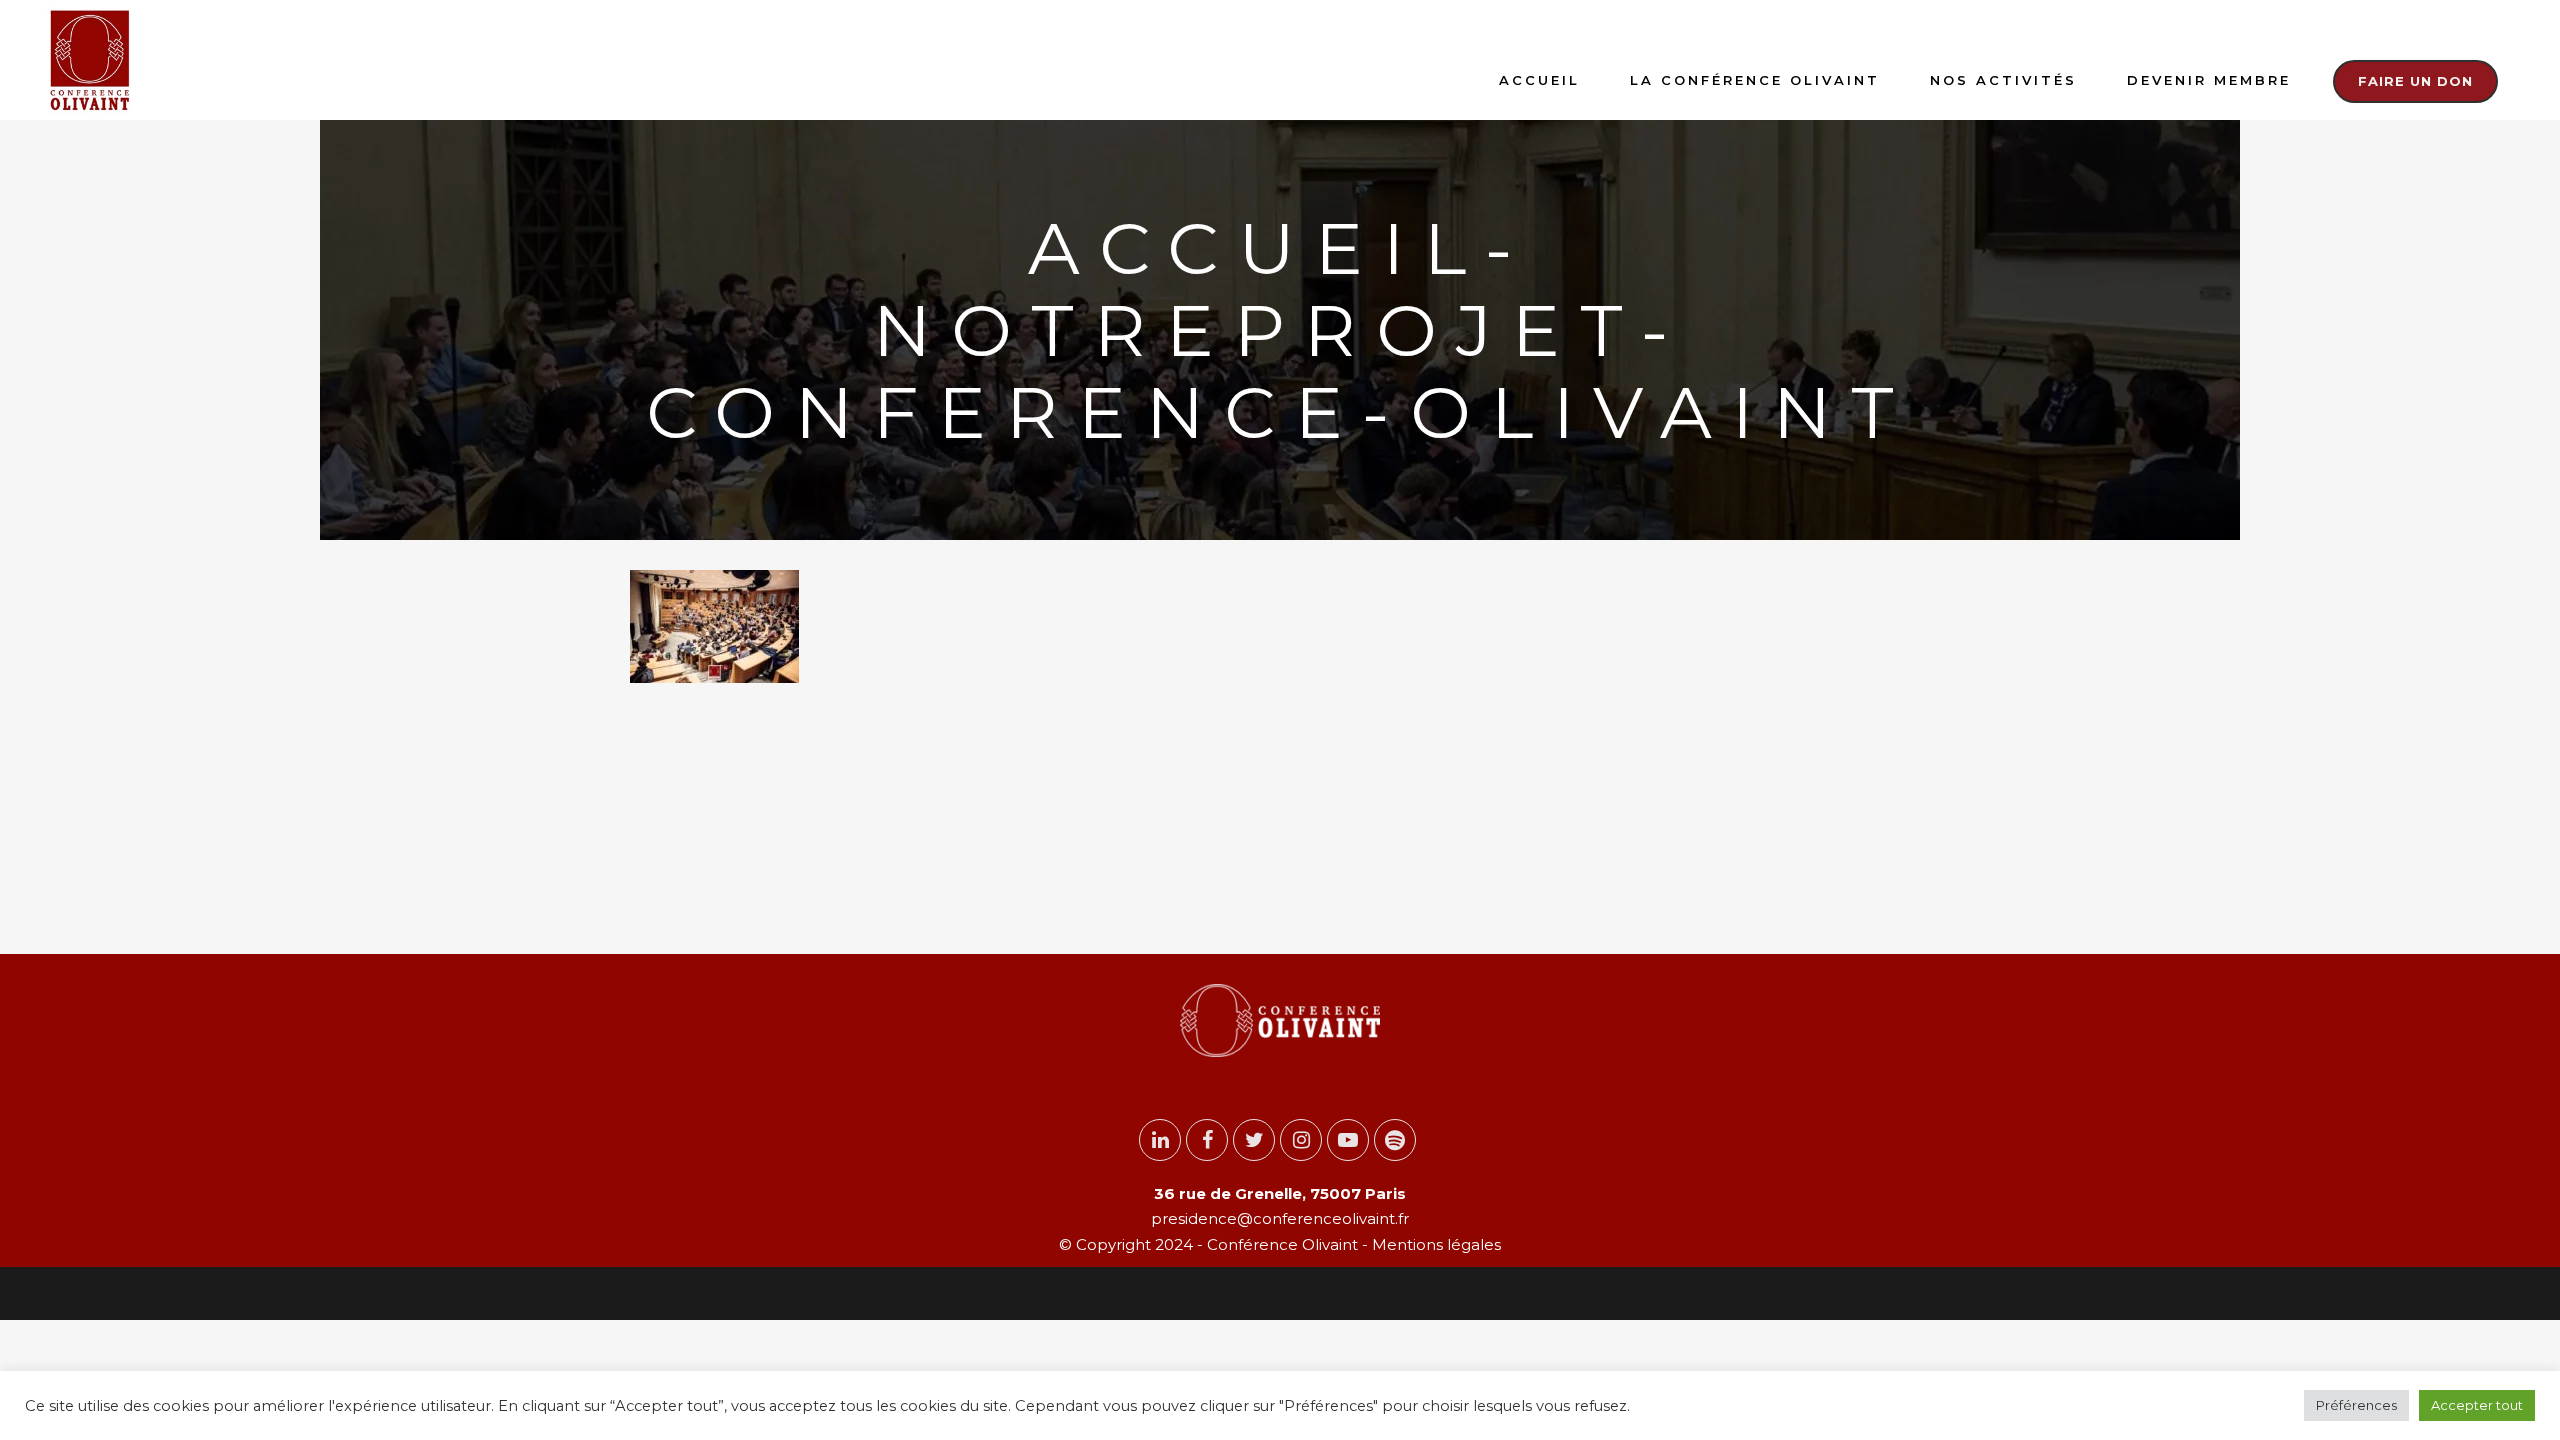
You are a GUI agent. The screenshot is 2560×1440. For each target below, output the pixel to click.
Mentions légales (1434, 1244)
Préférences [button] (2356, 1405)
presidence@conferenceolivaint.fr (1280, 1218)
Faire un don (2415, 81)
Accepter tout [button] (2477, 1405)
